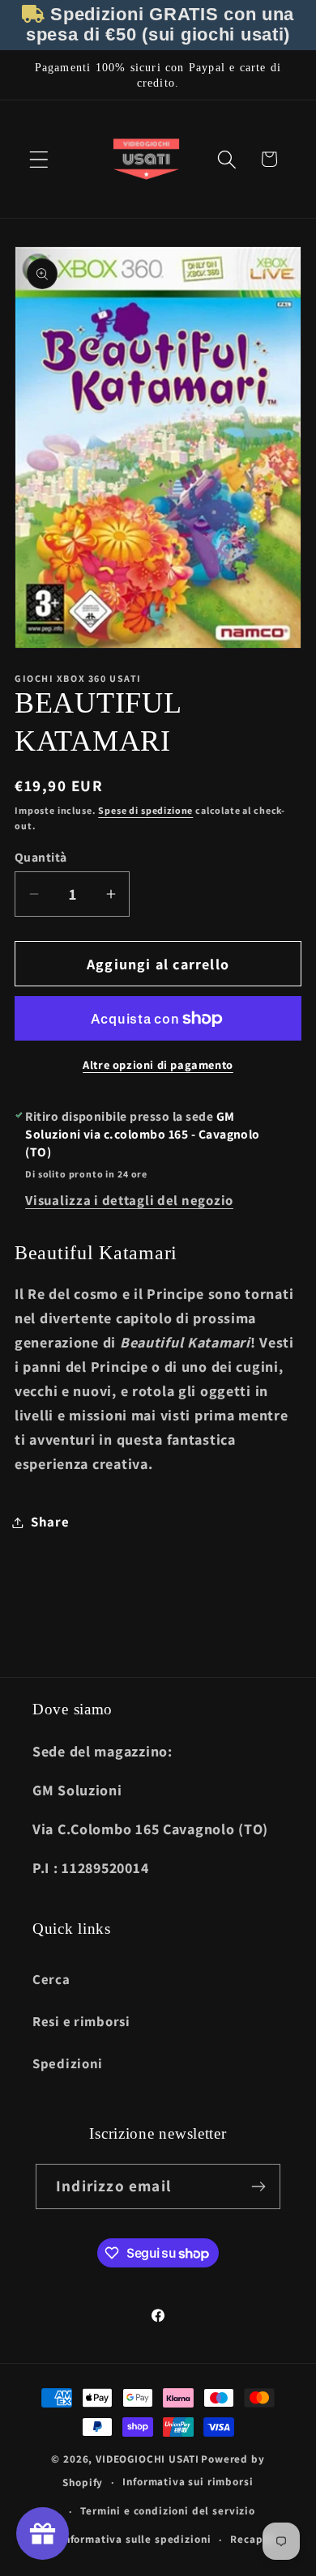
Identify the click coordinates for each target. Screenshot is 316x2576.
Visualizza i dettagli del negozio (129, 1200)
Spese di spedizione (145, 810)
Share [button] (50, 1522)
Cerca (51, 1979)
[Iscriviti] (258, 2186)
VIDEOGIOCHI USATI (147, 2459)
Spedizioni (68, 2063)
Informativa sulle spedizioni (136, 2539)
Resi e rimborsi (81, 2021)
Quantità (41, 857)
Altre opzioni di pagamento (158, 1064)
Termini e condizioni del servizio (168, 2511)
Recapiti (253, 2539)
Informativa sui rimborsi (188, 2482)
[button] (39, 159)
